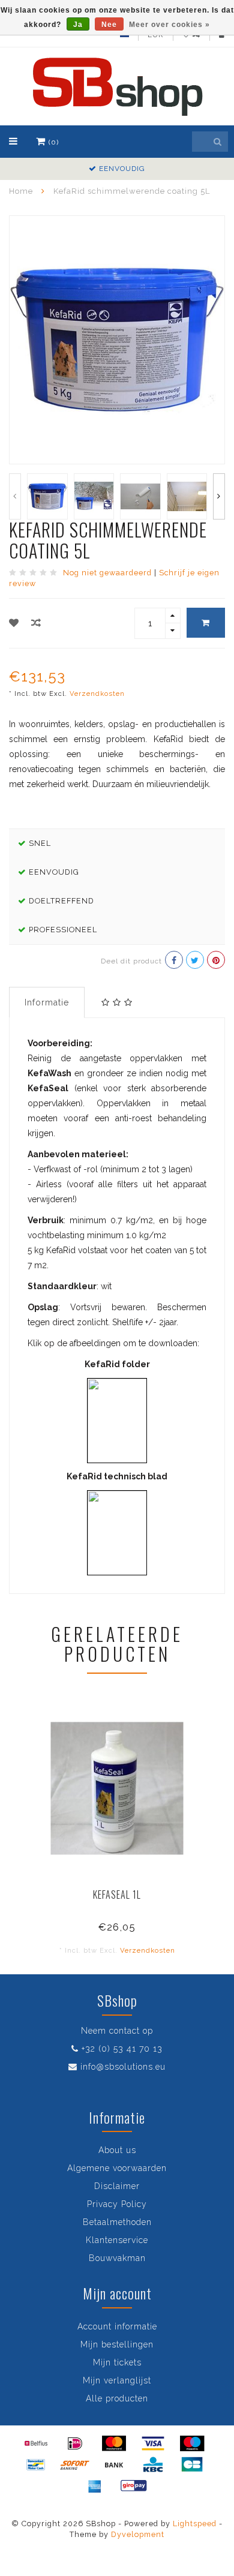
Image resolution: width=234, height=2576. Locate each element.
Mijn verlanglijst (117, 2380)
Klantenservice (117, 2240)
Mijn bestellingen (117, 2344)
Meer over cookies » (169, 25)
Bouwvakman (117, 2258)
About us (117, 2150)
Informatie (47, 1002)
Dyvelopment (138, 2534)
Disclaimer (117, 2186)
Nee (109, 25)
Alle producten (117, 2398)
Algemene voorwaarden (117, 2168)
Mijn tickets (117, 2362)
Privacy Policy (117, 2204)
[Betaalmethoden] (36, 2443)
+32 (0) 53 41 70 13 (122, 2049)
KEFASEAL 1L (117, 1895)
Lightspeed (195, 2524)
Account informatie (117, 2326)
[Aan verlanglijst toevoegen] (14, 623)
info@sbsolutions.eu (123, 2067)
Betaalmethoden (117, 2222)
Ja (78, 25)
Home (21, 191)
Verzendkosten (97, 693)
